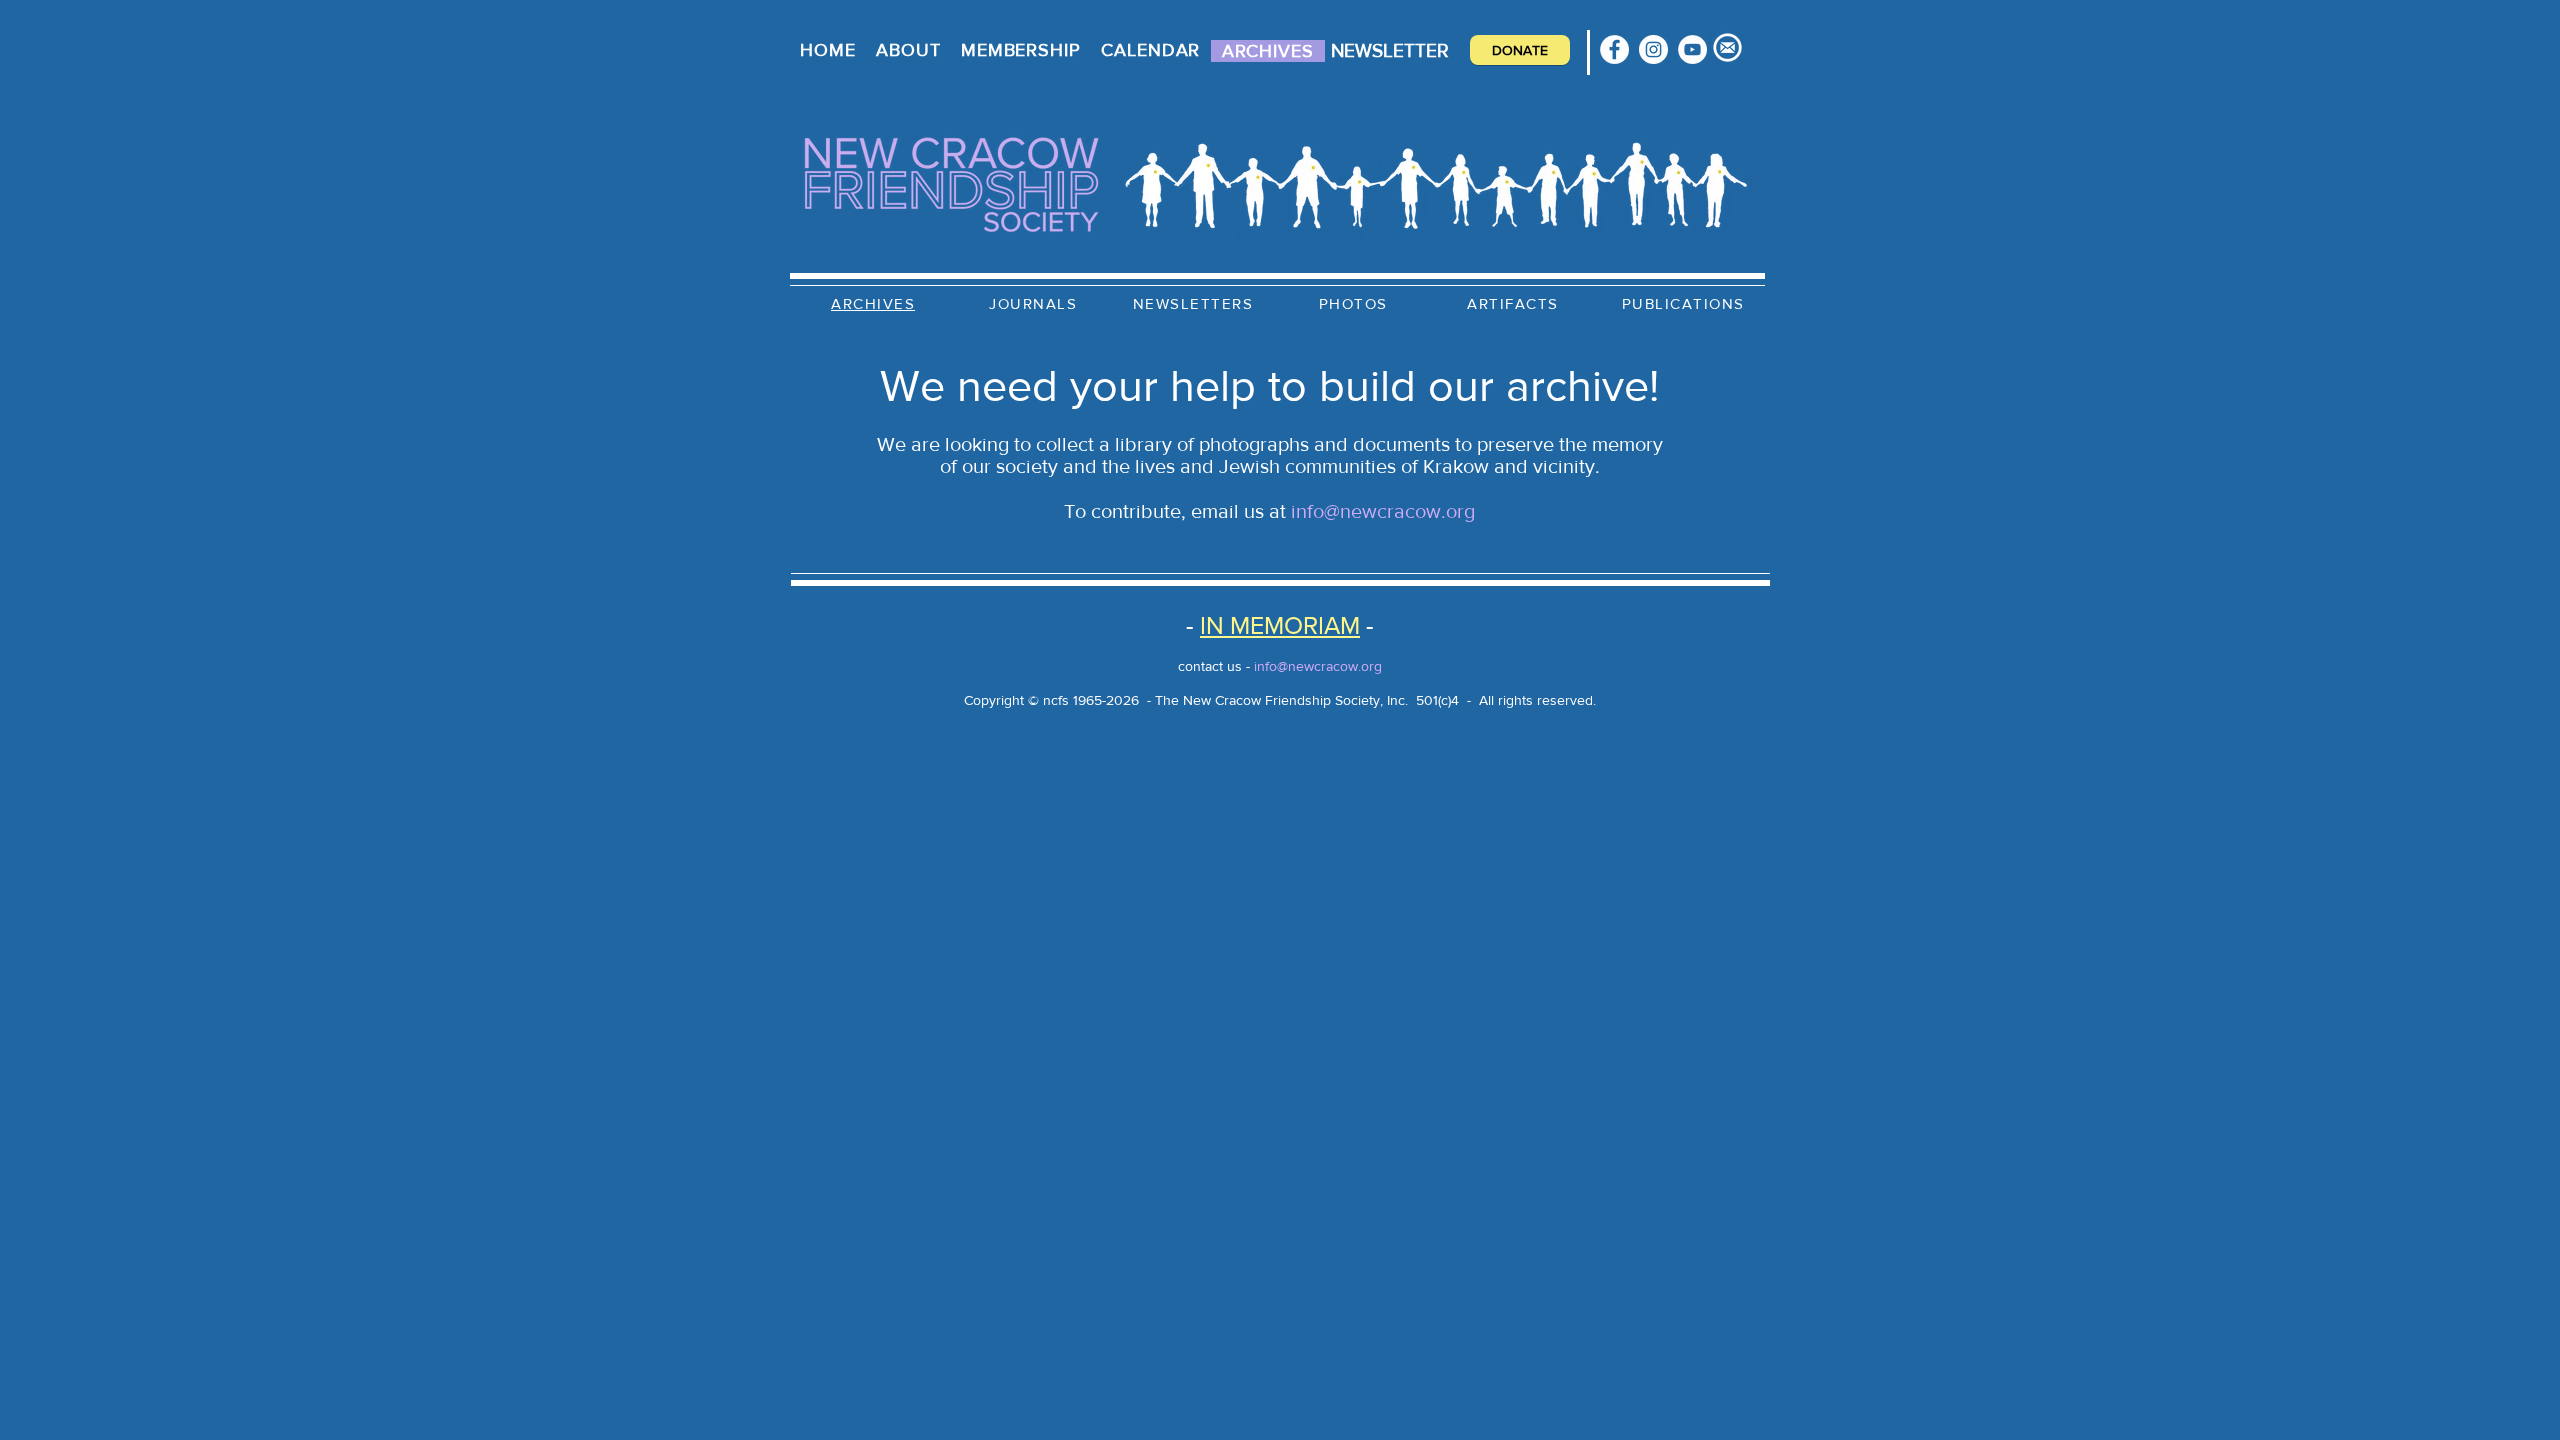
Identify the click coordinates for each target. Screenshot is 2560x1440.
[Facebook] (1614, 49)
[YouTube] (1692, 49)
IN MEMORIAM (1280, 625)
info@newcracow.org (1383, 511)
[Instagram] (1653, 49)
